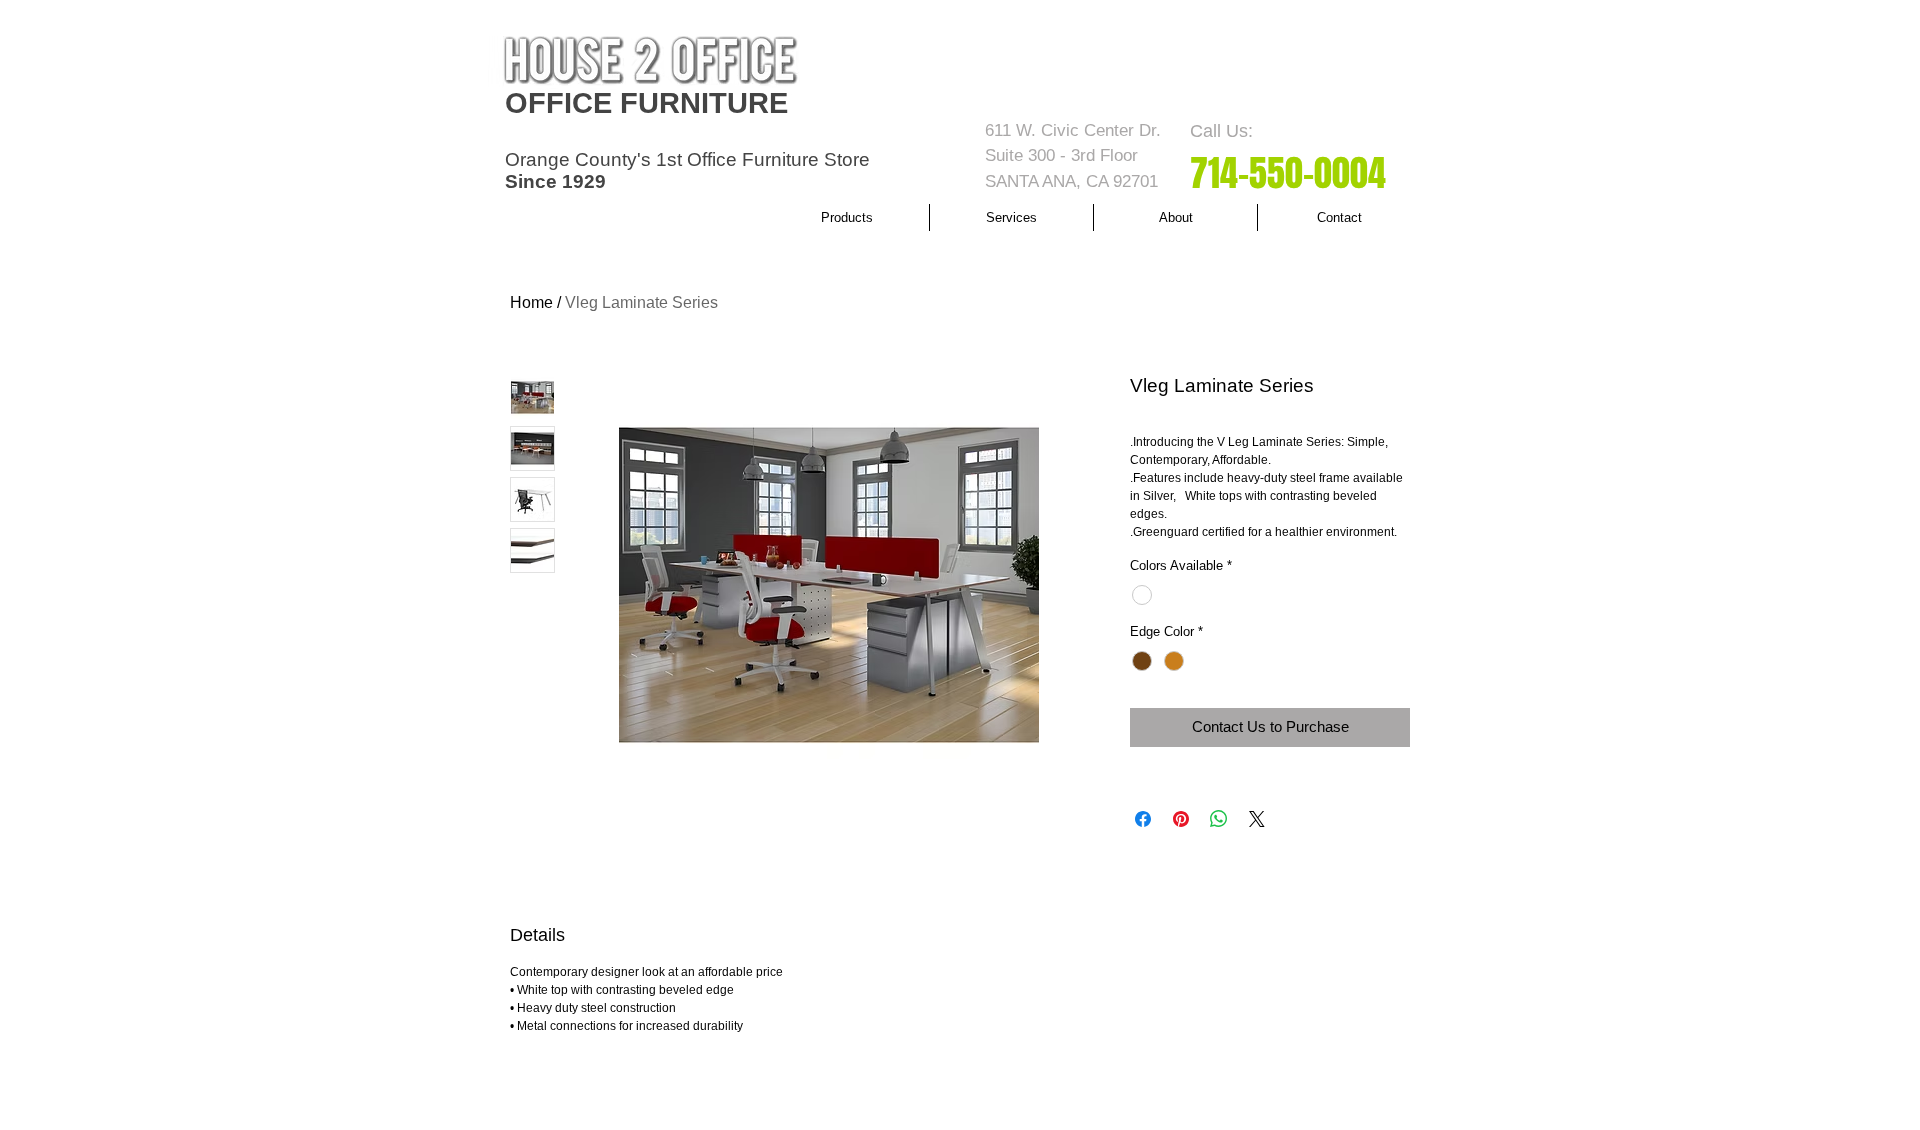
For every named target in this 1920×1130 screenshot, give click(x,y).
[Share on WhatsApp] (1219, 819)
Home (531, 302)
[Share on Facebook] (1143, 819)
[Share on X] (1257, 819)
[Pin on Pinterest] (1181, 819)
